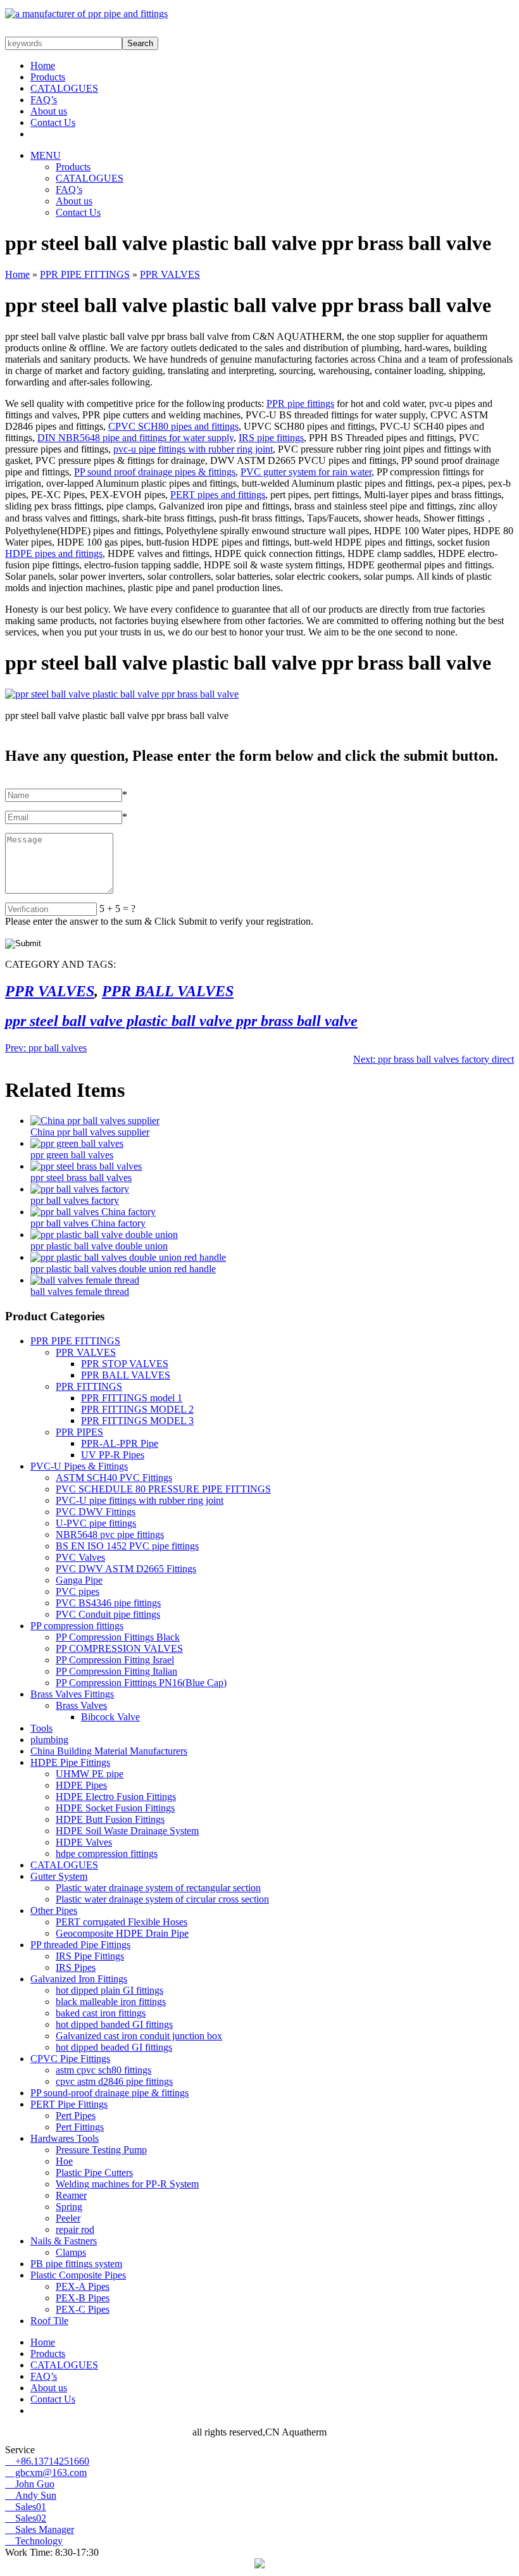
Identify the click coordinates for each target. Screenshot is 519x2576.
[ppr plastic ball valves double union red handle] (128, 1257)
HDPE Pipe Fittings (70, 1762)
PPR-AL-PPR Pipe (120, 1443)
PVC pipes (78, 1591)
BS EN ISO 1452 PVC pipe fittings (127, 1546)
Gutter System (59, 1876)
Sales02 (26, 2518)
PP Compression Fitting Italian (116, 1671)
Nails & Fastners (64, 2241)
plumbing (49, 1740)
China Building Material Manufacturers (109, 1751)
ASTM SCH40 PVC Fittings (114, 1478)
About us (49, 111)
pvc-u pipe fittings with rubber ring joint (193, 449)
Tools (41, 1728)
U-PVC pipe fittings (96, 1523)
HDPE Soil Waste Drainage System (127, 1831)
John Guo (30, 2484)
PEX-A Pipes (83, 2286)
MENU (46, 155)
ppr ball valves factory (75, 1200)
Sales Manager (40, 2529)
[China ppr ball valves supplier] (95, 1121)
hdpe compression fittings (107, 1854)
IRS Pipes (76, 1967)
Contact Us (53, 122)
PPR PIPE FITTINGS (85, 274)
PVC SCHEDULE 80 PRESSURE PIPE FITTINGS (163, 1489)
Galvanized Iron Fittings (79, 1979)
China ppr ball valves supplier (90, 1132)
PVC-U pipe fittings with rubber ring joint (140, 1500)
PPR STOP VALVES (125, 1364)
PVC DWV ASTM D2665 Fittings (126, 1569)
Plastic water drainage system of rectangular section (158, 1888)
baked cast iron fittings (101, 2013)
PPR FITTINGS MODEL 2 (137, 1409)
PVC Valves (80, 1557)
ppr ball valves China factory (88, 1223)
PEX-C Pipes (83, 2309)
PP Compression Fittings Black (118, 1637)
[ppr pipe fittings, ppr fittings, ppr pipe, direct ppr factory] (86, 14)
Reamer (71, 2195)
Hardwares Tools (65, 2138)
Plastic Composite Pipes (78, 2275)
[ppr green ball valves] (77, 1143)
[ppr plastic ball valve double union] (104, 1235)
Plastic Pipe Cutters (94, 2173)
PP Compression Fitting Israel (115, 1660)
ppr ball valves (46, 1048)
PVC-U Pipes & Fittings (79, 1466)
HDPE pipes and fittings (54, 553)
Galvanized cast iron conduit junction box (139, 2036)
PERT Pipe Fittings (69, 2104)
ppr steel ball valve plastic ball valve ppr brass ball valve (181, 1021)
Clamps (71, 2252)
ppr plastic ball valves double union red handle (123, 1269)
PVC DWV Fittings (96, 1512)
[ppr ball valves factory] (80, 1189)
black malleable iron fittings (111, 2002)
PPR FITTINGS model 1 (132, 1398)
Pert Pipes (76, 2116)
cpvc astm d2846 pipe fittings (114, 2081)
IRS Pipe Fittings (90, 1956)
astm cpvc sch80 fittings (103, 2070)
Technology (34, 2541)
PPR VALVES (170, 274)
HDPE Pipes (81, 1785)
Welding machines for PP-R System (127, 2184)
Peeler (68, 2218)
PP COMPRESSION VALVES (119, 1648)
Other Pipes (54, 1910)
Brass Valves (81, 1705)
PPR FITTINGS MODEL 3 (137, 1421)
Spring (69, 2207)
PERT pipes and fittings (218, 495)
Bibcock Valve (110, 1717)
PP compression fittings (77, 1626)
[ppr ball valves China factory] (93, 1212)
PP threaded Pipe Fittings (80, 1945)
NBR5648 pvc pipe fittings (110, 1535)
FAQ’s (44, 100)
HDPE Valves (84, 1842)
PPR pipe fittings (300, 403)
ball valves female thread (80, 1291)
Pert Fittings (80, 2127)
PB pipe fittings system (76, 2264)
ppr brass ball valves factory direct (434, 1059)
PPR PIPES (79, 1432)
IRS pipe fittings (271, 438)
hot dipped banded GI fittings (114, 2024)
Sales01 (26, 2507)
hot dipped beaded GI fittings (114, 2047)
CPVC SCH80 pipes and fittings (173, 426)
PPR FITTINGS (89, 1386)
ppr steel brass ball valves (81, 1178)
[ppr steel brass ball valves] (86, 1166)
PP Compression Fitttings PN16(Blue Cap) (141, 1683)
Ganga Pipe (79, 1580)
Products (48, 77)
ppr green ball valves (72, 1155)
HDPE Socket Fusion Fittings (115, 1808)
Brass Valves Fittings (72, 1694)
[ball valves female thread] (85, 1280)
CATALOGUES (64, 88)
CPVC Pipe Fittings (70, 2059)
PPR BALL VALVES (168, 991)
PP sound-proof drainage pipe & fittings (109, 2093)
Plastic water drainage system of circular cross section (162, 1899)
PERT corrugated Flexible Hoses (122, 1922)
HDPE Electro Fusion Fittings (116, 1797)
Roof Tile (49, 2321)
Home (43, 66)
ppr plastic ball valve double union (99, 1246)
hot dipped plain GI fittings (109, 1990)
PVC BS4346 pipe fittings (108, 1603)
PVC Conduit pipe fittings (108, 1614)
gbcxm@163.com (46, 2473)
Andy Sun (31, 2495)
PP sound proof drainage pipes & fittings (155, 472)
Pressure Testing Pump (101, 2150)
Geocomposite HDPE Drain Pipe (122, 1933)
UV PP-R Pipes (113, 1455)
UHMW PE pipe (90, 1774)
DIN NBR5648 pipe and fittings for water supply (135, 438)
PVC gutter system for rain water (306, 472)
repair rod (75, 2229)
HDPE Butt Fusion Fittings (110, 1819)
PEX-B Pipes (83, 2298)
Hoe (64, 2161)
